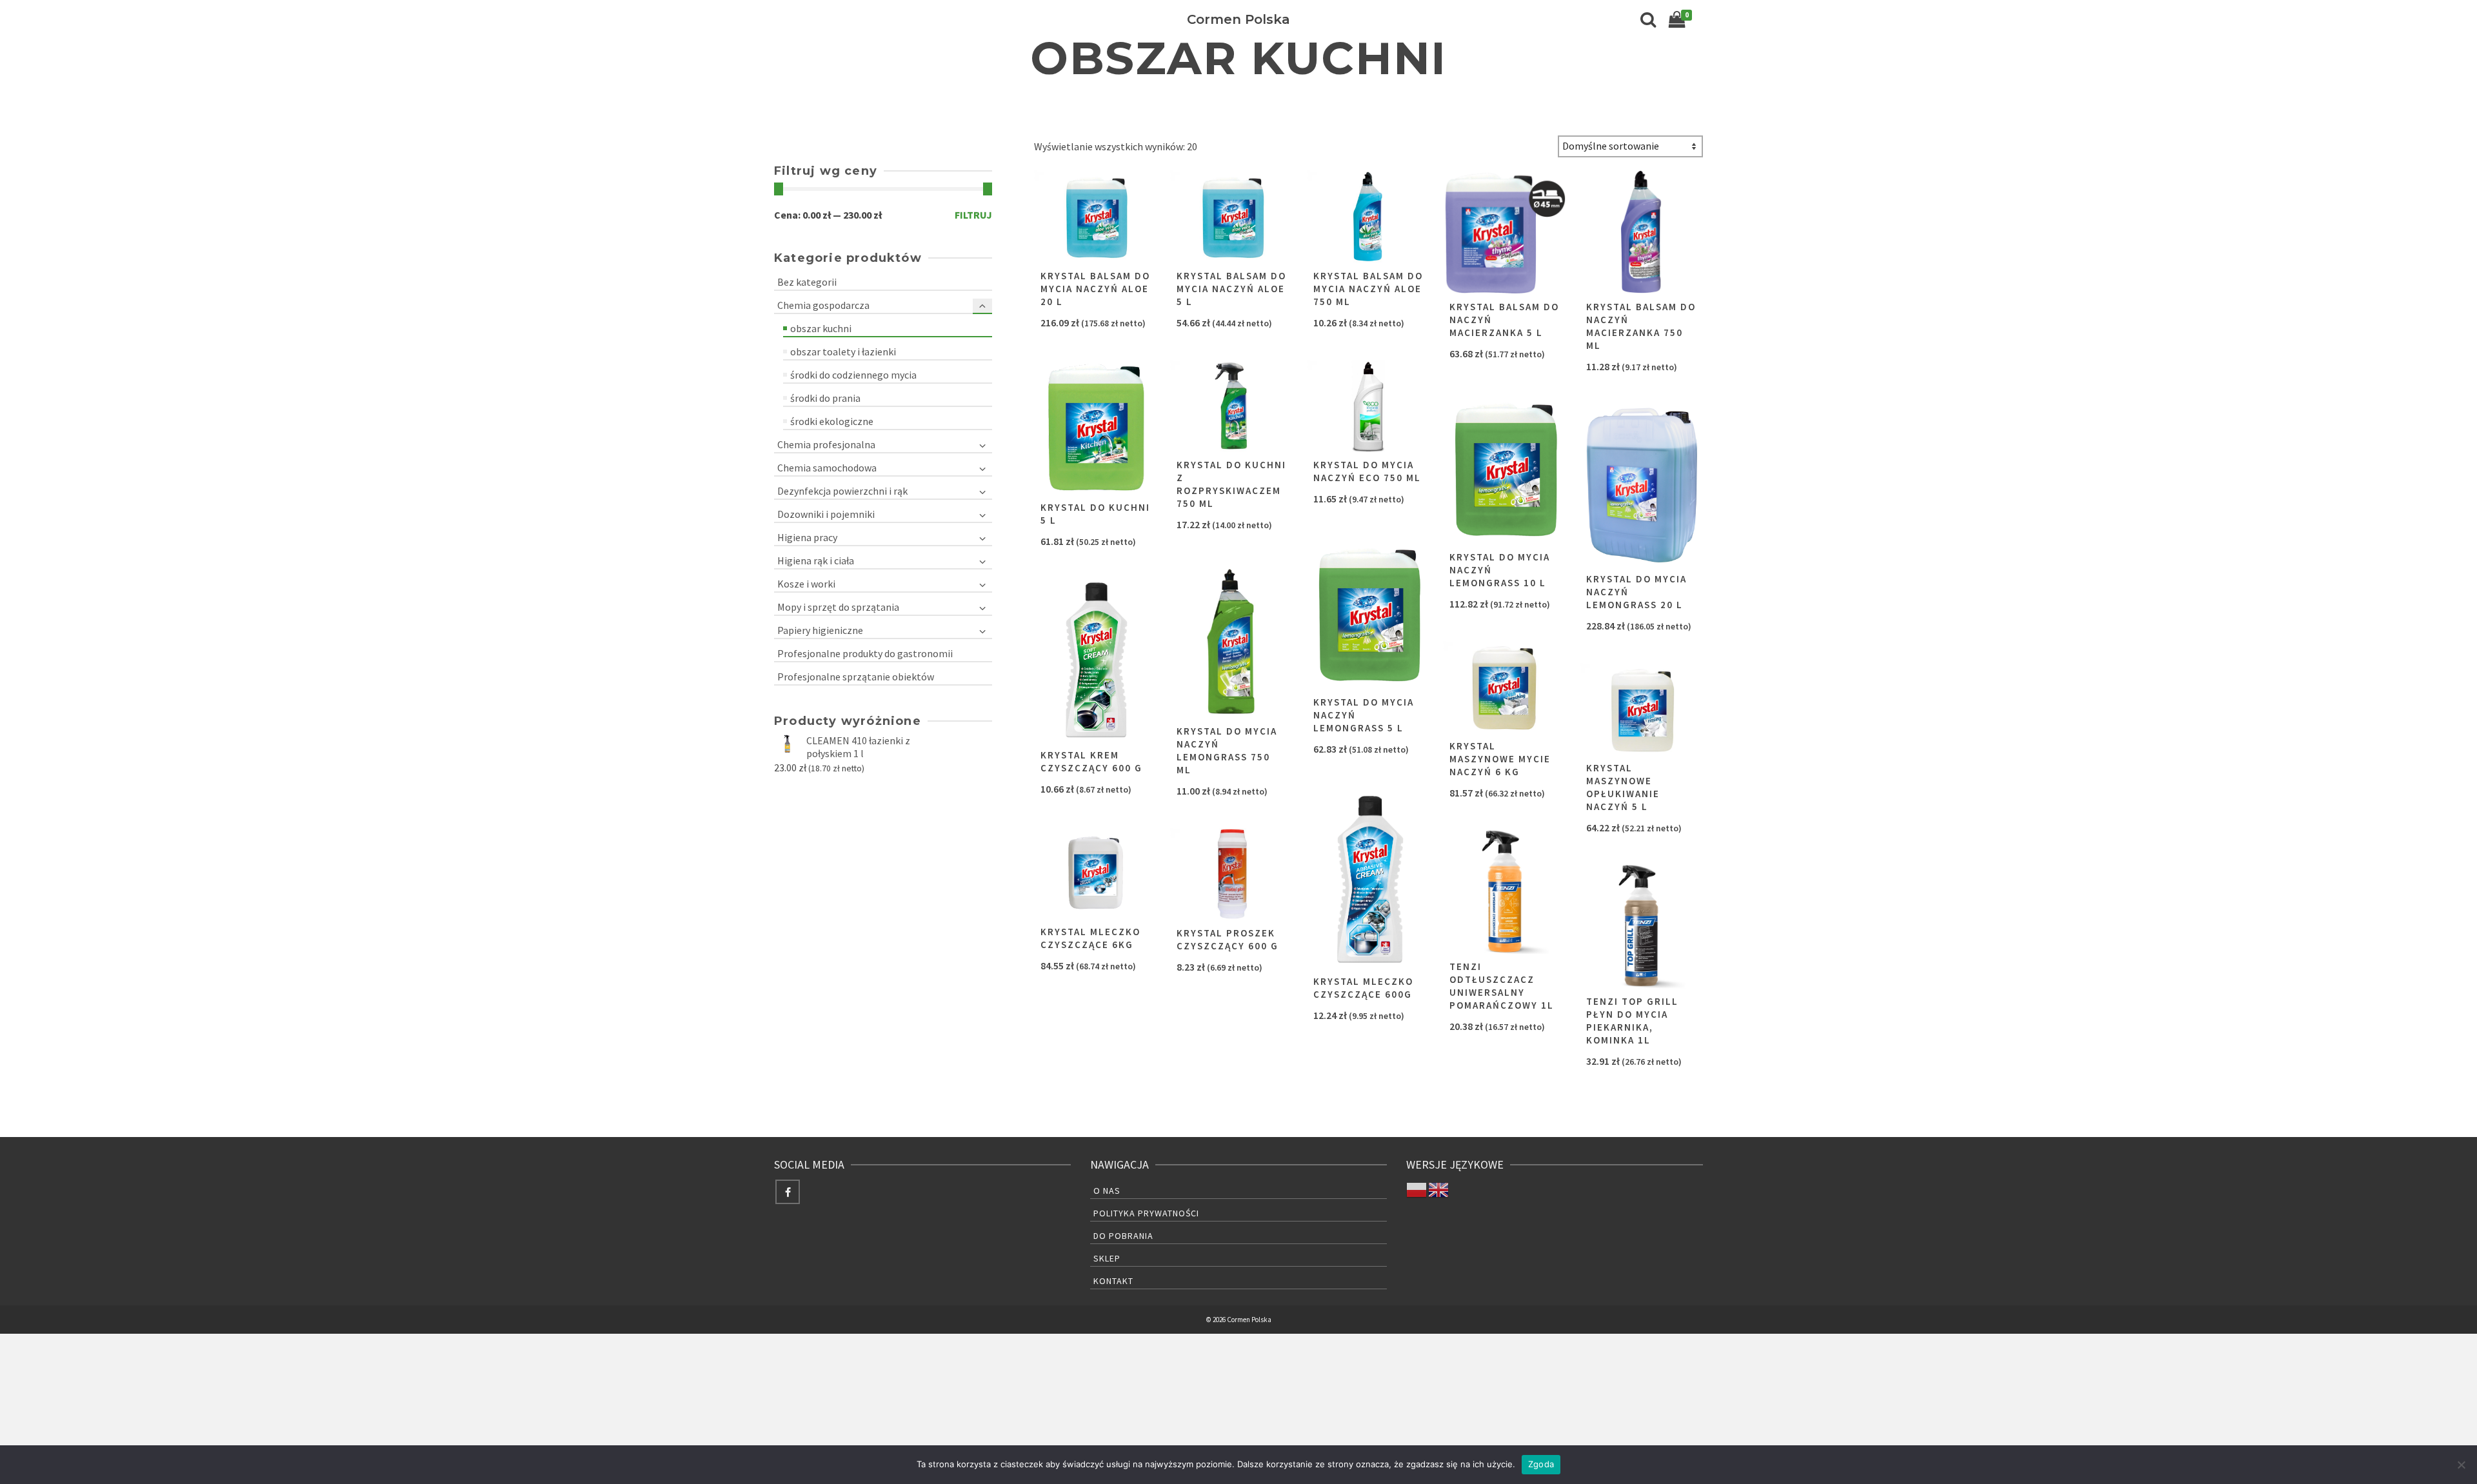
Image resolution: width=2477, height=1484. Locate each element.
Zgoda (1541, 1464)
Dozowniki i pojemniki (826, 514)
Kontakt (1113, 1281)
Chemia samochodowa (827, 468)
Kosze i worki (806, 584)
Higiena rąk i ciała (816, 560)
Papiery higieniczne (820, 630)
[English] (1439, 1189)
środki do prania (825, 398)
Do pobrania (1123, 1236)
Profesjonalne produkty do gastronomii (865, 653)
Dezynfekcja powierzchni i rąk (842, 491)
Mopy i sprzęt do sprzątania (838, 607)
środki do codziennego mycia (853, 375)
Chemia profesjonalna (826, 444)
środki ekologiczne (832, 421)
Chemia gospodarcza (823, 305)
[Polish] (1417, 1189)
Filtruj (973, 215)
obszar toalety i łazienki (843, 351)
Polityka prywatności (1146, 1213)
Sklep (1107, 1258)
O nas (1107, 1191)
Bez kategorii (807, 282)
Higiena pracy (807, 537)
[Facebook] (788, 1192)
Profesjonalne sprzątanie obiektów (856, 677)
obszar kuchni (821, 328)
